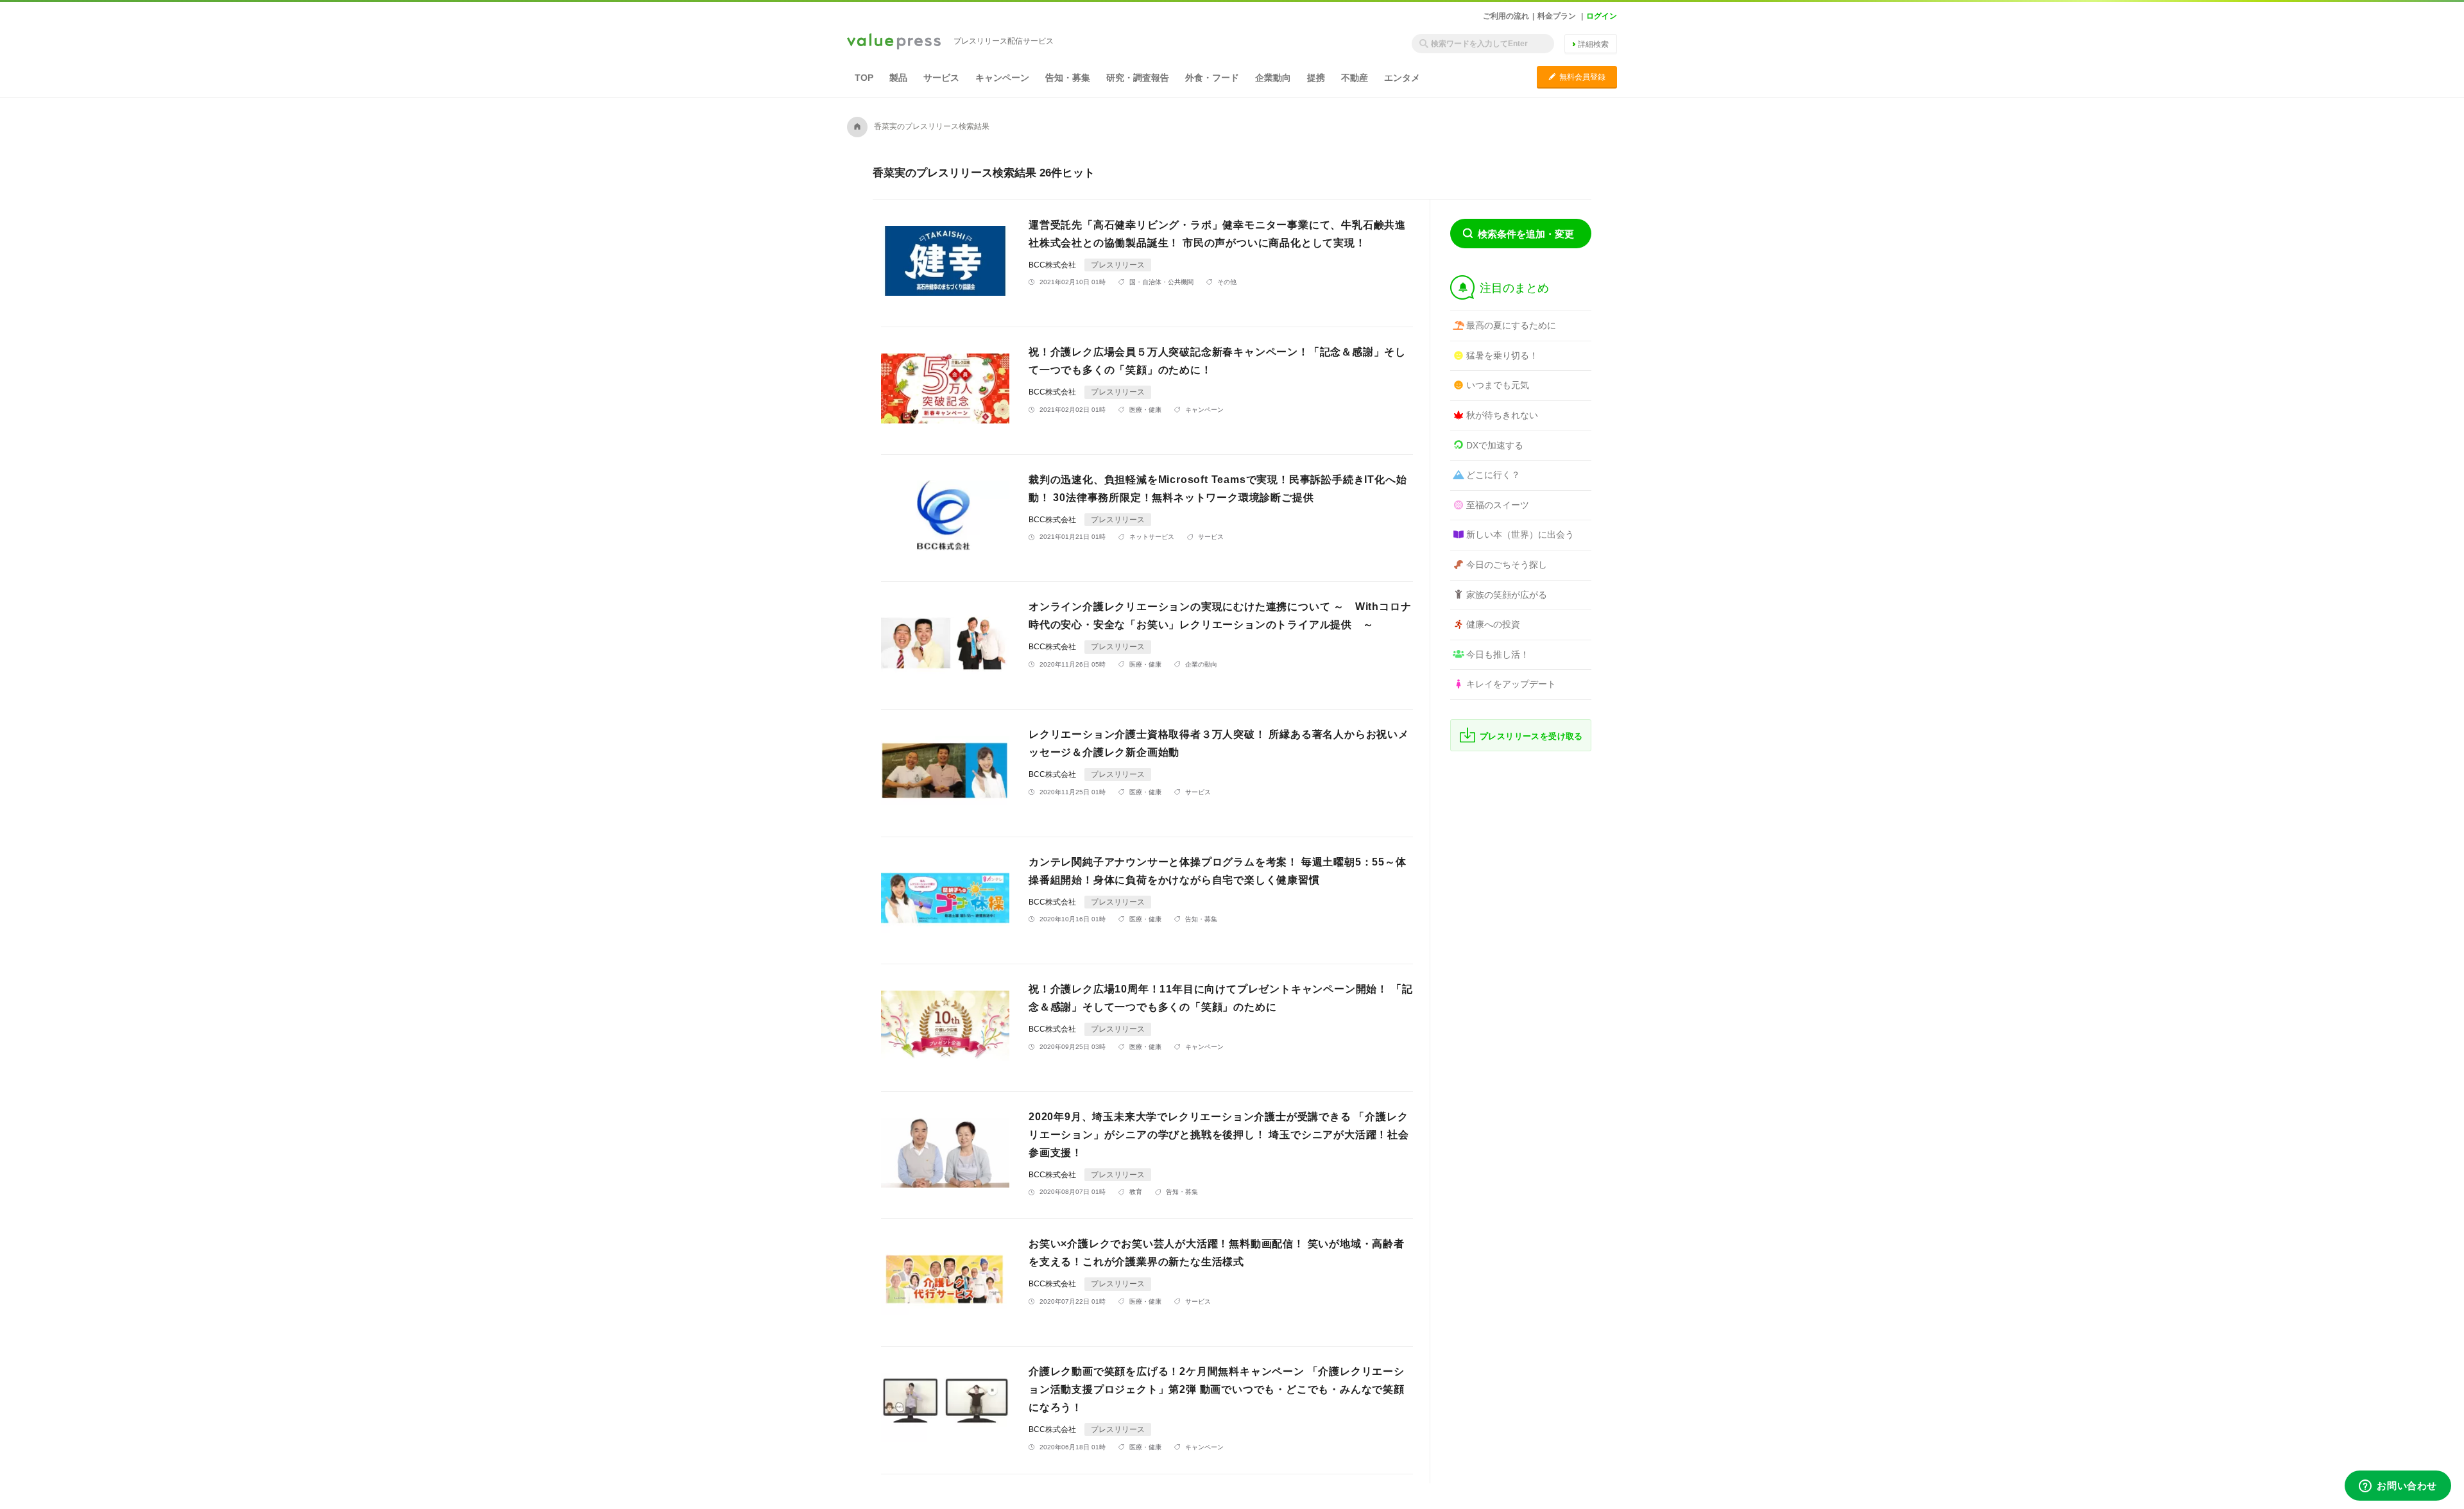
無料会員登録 (1577, 77)
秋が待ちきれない (1502, 415)
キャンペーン (1002, 78)
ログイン (1602, 16)
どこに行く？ (1493, 475)
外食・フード (1212, 78)
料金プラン (1557, 16)
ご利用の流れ (1506, 16)
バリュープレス (894, 42)
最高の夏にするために (1511, 325)
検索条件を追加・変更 (1526, 234)
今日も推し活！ (1498, 654)
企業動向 (1273, 78)
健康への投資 (1493, 624)
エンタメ (1402, 78)
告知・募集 (1068, 78)
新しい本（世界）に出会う (1520, 534)
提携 (1316, 78)
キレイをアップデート (1511, 684)
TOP (864, 78)
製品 (898, 78)
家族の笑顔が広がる (1507, 595)
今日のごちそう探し (1507, 565)
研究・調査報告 (1138, 78)
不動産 (1355, 78)
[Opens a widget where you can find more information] (2398, 1487)
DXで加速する (1495, 445)
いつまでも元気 (1498, 385)
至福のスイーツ (1498, 505)
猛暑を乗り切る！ (1502, 355)
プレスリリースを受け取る (1531, 736)
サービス (941, 78)
